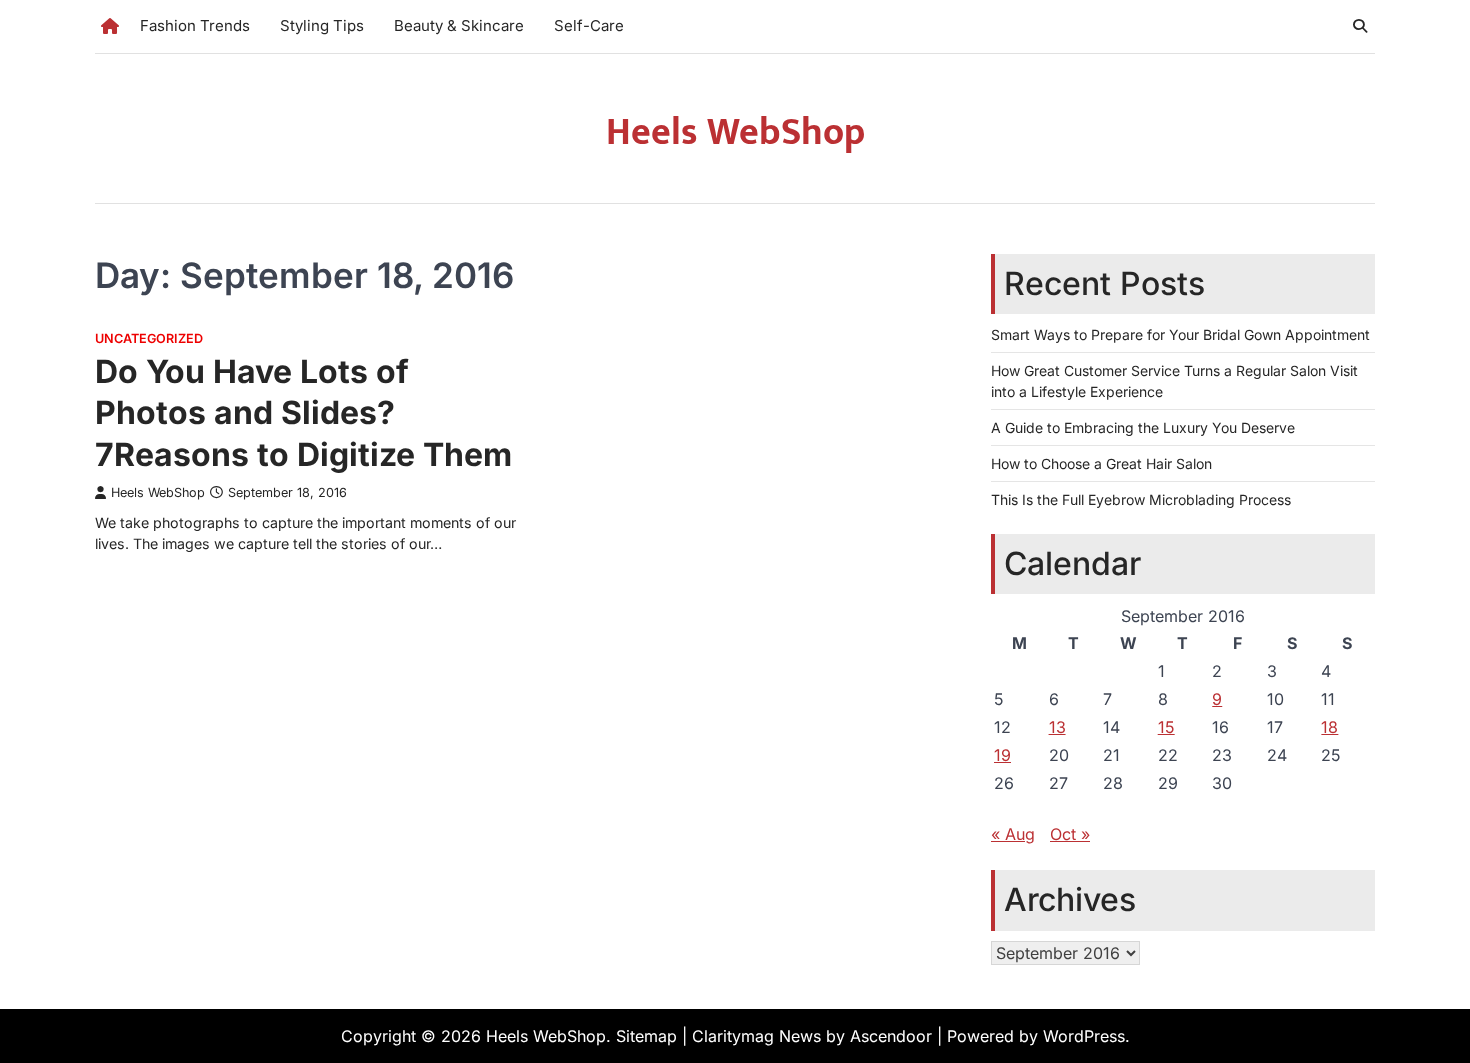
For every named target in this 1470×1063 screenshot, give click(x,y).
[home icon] (110, 26)
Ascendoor (891, 1036)
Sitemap (646, 1036)
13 (1057, 727)
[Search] (1360, 26)
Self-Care (589, 25)
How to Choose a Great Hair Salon (1101, 463)
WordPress (1084, 1036)
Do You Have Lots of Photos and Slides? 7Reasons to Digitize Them (303, 413)
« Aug (1013, 834)
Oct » (1070, 834)
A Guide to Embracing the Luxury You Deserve (1143, 427)
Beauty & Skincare (459, 25)
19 (1002, 755)
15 (1166, 727)
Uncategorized (149, 338)
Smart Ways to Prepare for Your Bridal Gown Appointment (1180, 334)
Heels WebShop (735, 132)
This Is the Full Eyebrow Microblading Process (1141, 499)
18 (1329, 727)
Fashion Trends (195, 25)
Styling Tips (322, 25)
